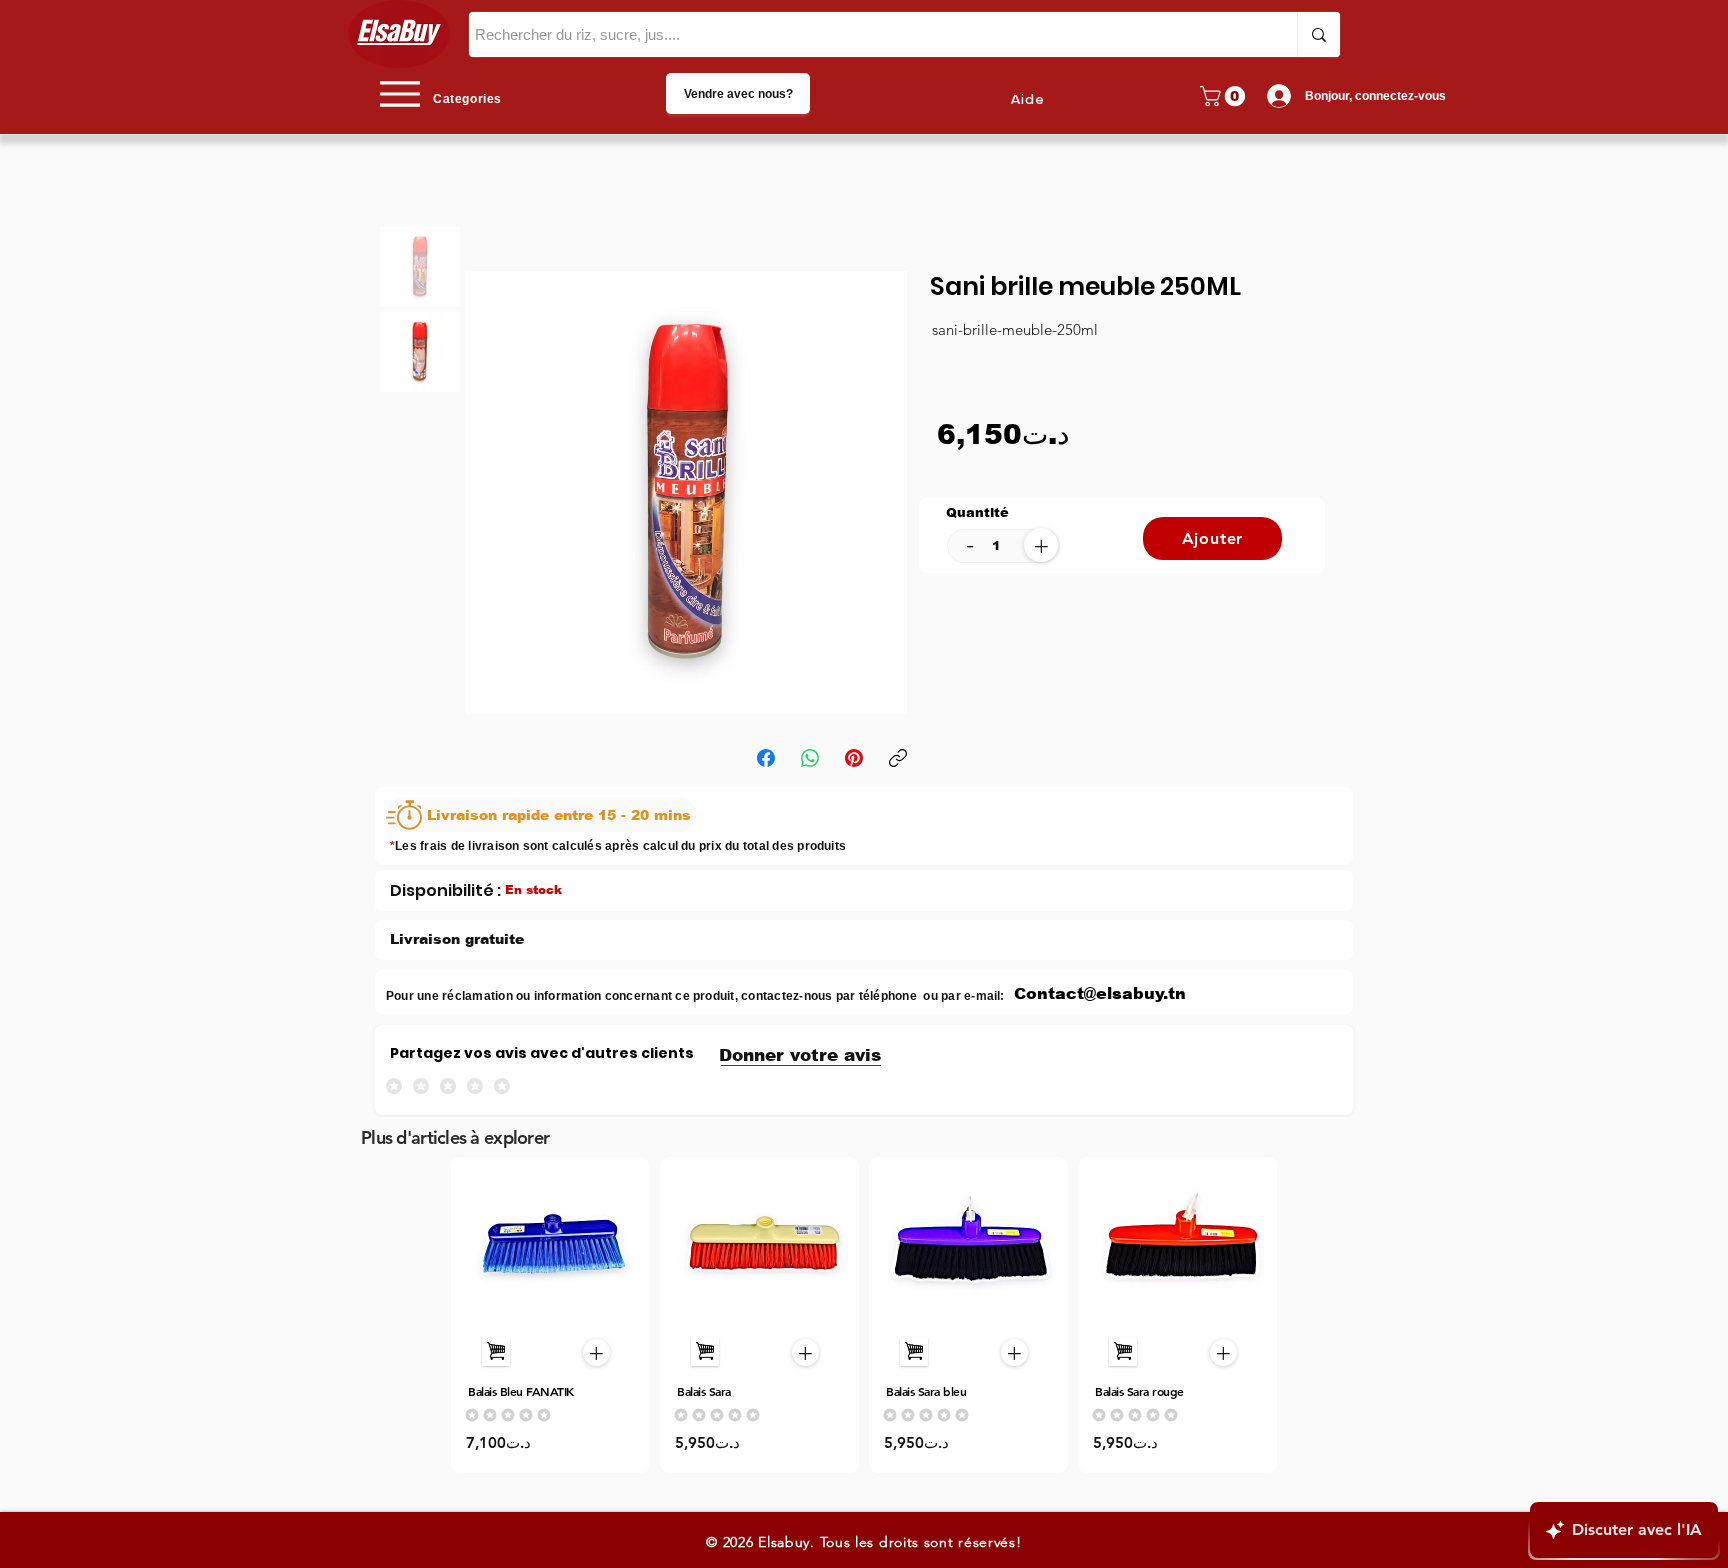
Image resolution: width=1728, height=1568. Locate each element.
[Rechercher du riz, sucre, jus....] (1318, 34)
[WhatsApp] (810, 758)
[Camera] (551, 1244)
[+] (496, 1352)
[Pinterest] (854, 758)
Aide (1027, 100)
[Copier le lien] (898, 758)
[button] (1225, 96)
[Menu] (399, 93)
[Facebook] (766, 758)
